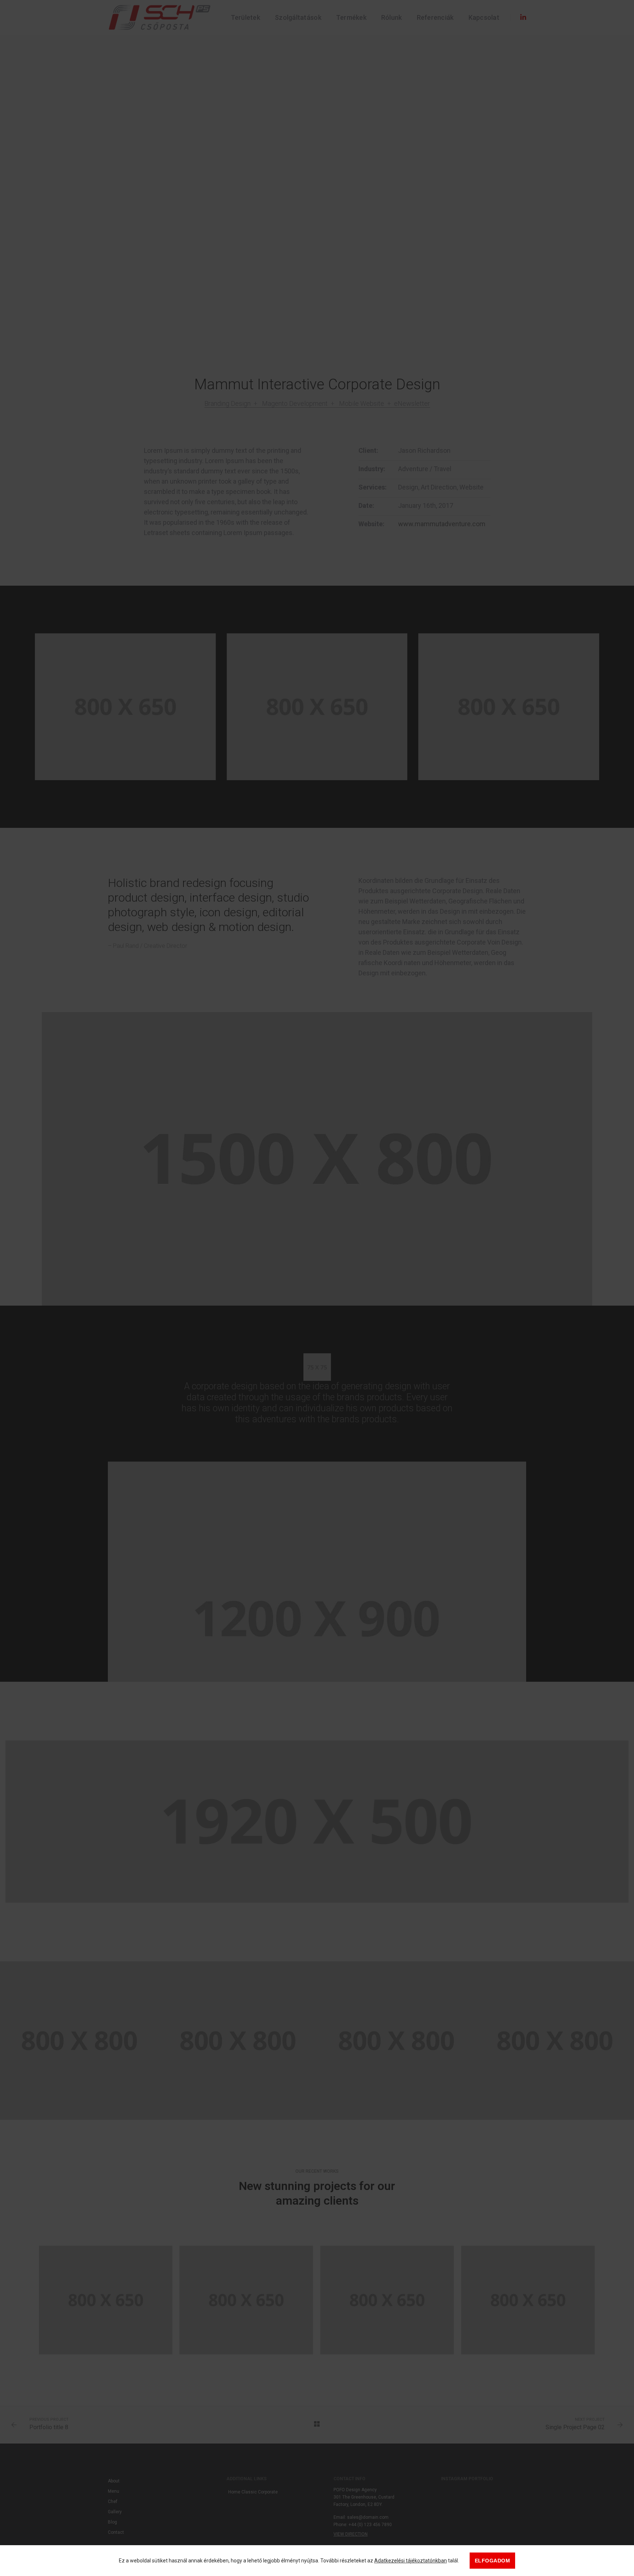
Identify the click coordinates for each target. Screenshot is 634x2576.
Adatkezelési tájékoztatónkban (411, 2561)
